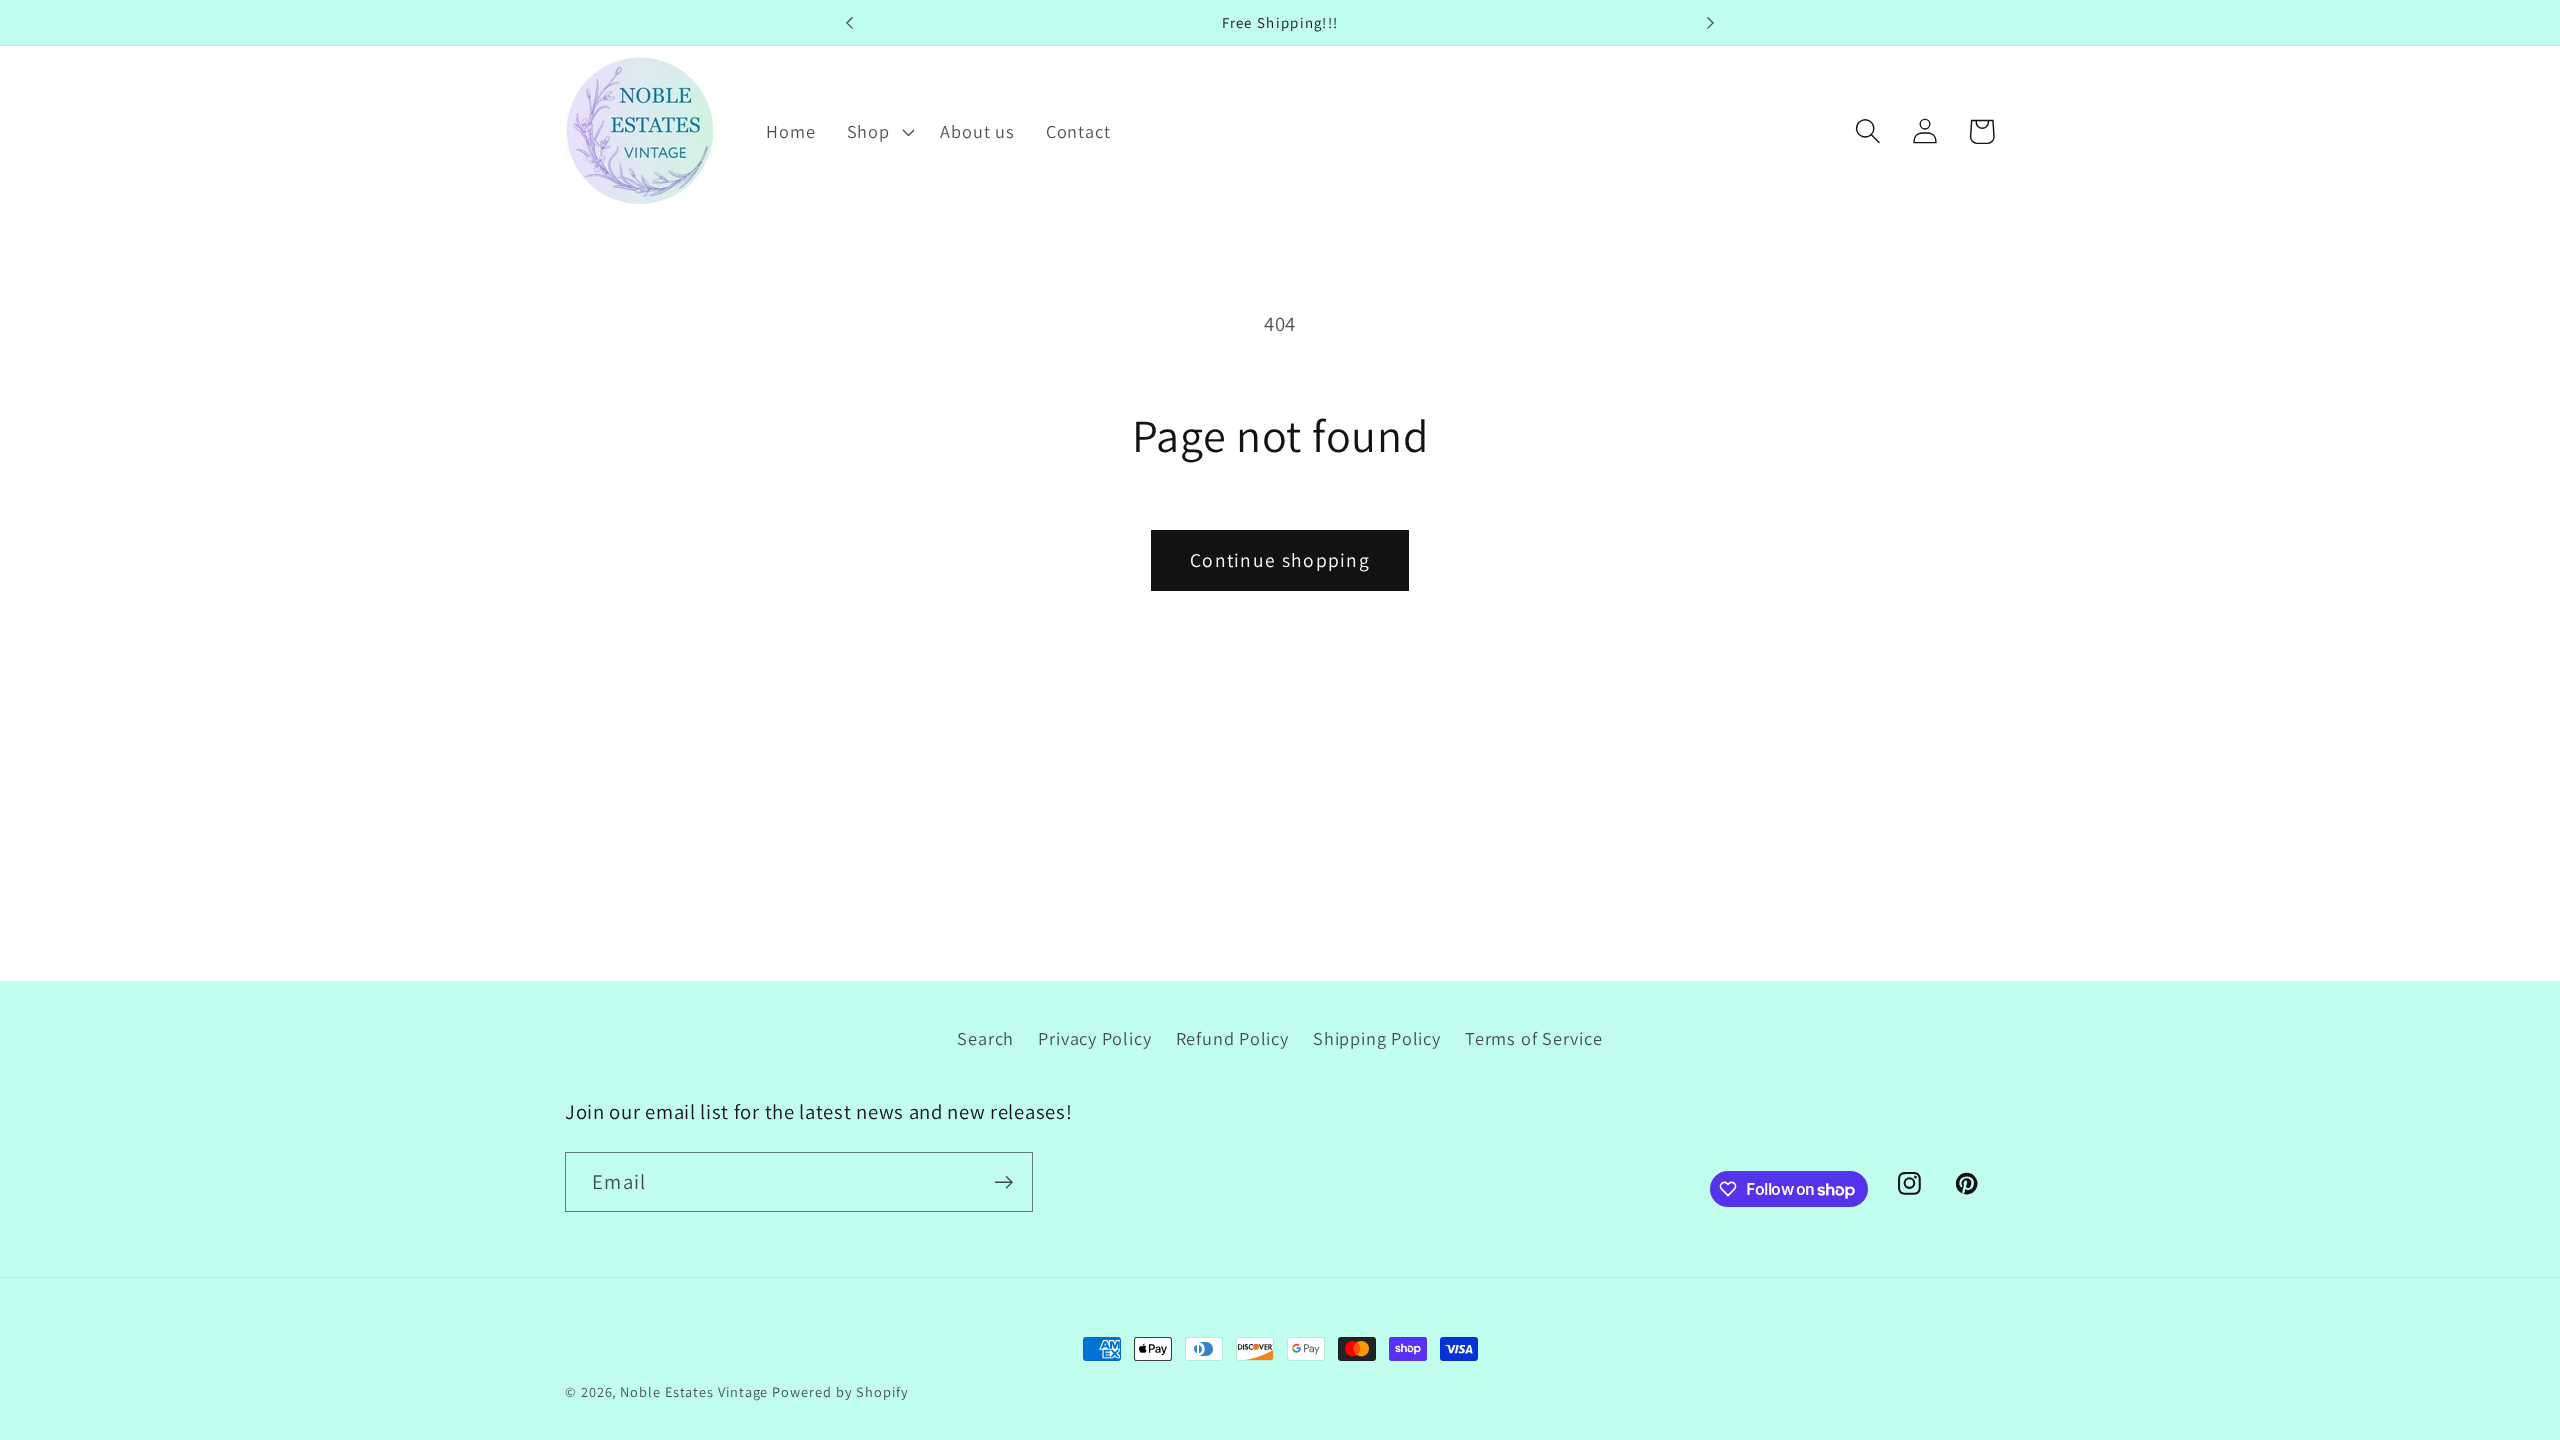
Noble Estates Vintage (694, 1391)
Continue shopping (1280, 560)
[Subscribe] (1003, 1182)
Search (985, 1038)
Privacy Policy (1094, 1038)
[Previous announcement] (850, 23)
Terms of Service (1533, 1038)
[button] (878, 131)
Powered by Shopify (840, 1391)
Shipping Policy (1377, 1038)
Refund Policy (1232, 1038)
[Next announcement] (1710, 23)
